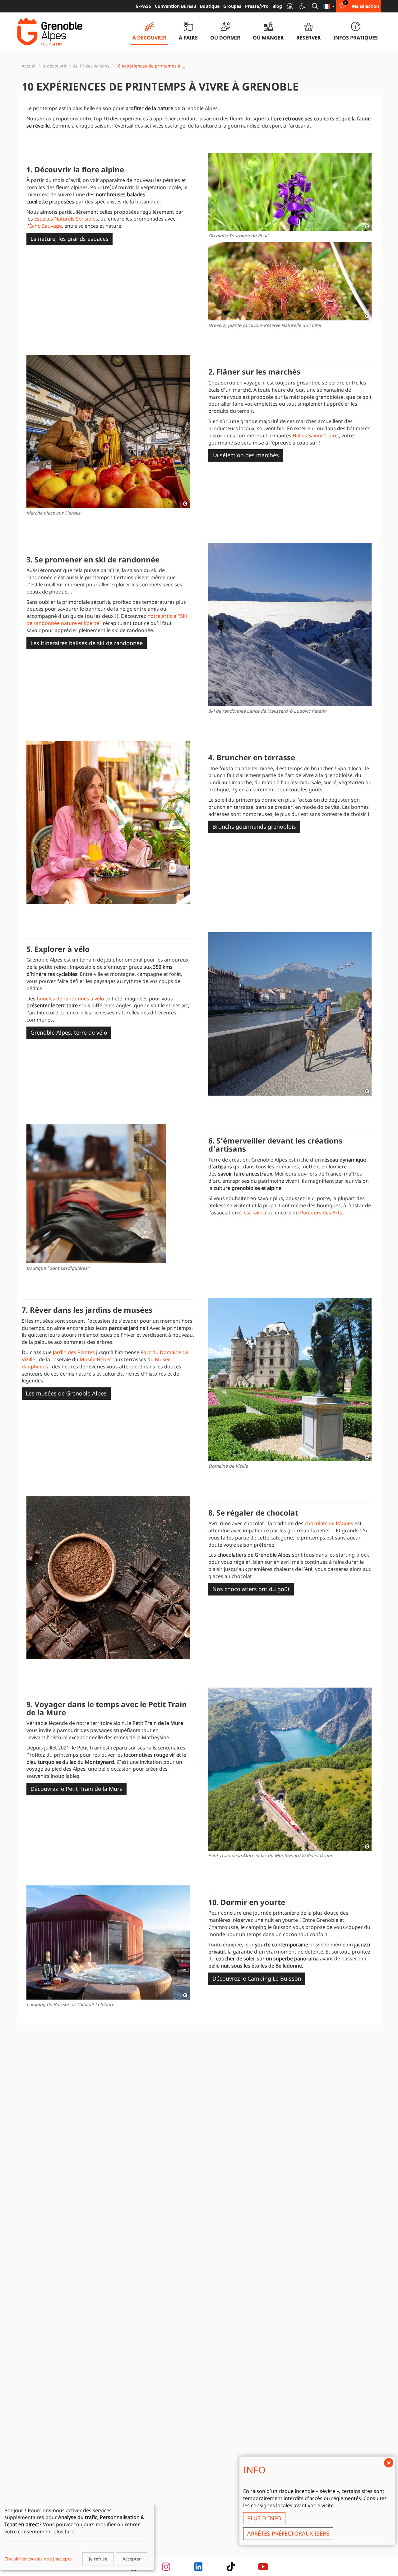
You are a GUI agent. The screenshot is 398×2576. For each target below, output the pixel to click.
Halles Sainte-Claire (315, 436)
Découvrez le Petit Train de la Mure (76, 1789)
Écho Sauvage (46, 226)
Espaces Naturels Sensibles (66, 219)
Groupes (232, 6)
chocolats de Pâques (329, 1523)
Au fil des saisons (91, 66)
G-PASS (143, 6)
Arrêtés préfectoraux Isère (288, 2533)
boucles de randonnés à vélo (70, 999)
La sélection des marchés (246, 455)
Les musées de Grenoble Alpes (66, 1393)
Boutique (210, 6)
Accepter (132, 2559)
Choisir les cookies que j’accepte (38, 2559)
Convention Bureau (176, 6)
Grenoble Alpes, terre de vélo (69, 1032)
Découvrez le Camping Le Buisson (257, 1978)
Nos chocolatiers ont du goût (251, 1589)
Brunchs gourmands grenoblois (254, 827)
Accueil (29, 66)
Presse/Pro (257, 6)
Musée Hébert (96, 1359)
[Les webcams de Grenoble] (290, 6)
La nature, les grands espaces (69, 239)
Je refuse (98, 2559)
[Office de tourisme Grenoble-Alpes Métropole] (50, 32)
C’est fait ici (253, 1213)
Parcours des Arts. (322, 1213)
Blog (277, 6)
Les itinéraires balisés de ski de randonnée (87, 643)
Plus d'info (264, 2518)
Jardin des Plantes (74, 1352)
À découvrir (55, 66)
